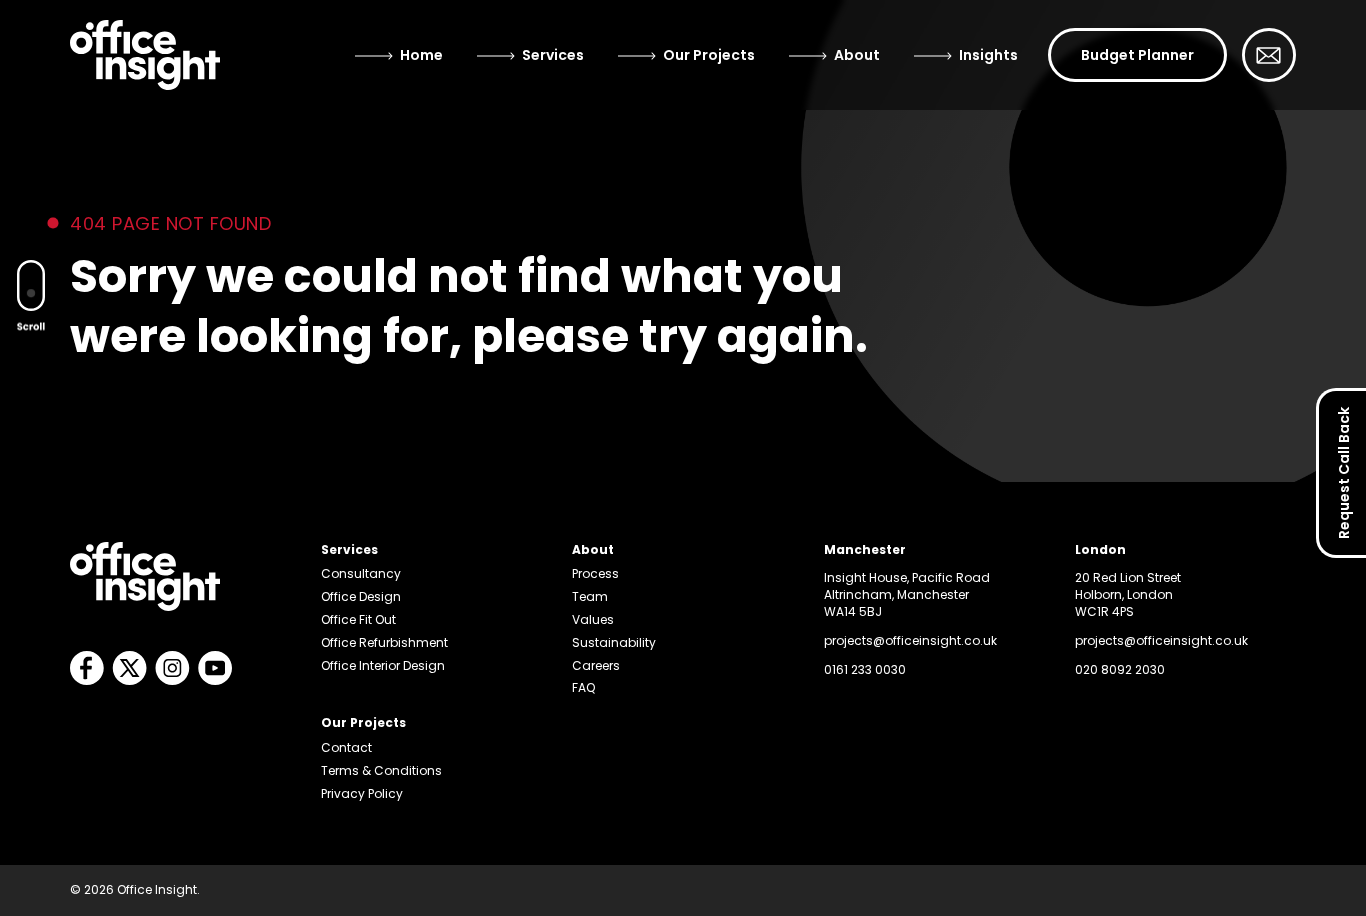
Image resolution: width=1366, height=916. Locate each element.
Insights (988, 55)
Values (593, 619)
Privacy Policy (362, 793)
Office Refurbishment (384, 642)
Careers (596, 665)
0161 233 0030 (865, 669)
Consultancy (361, 573)
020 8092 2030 (1120, 669)
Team (590, 596)
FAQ (583, 687)
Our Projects (709, 55)
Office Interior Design (383, 665)
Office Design (361, 596)
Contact (346, 747)
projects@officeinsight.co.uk (910, 640)
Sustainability (614, 642)
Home (421, 55)
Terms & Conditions (381, 770)
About (857, 55)
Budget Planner (1137, 55)
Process (595, 573)
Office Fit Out (358, 619)
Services (553, 55)
